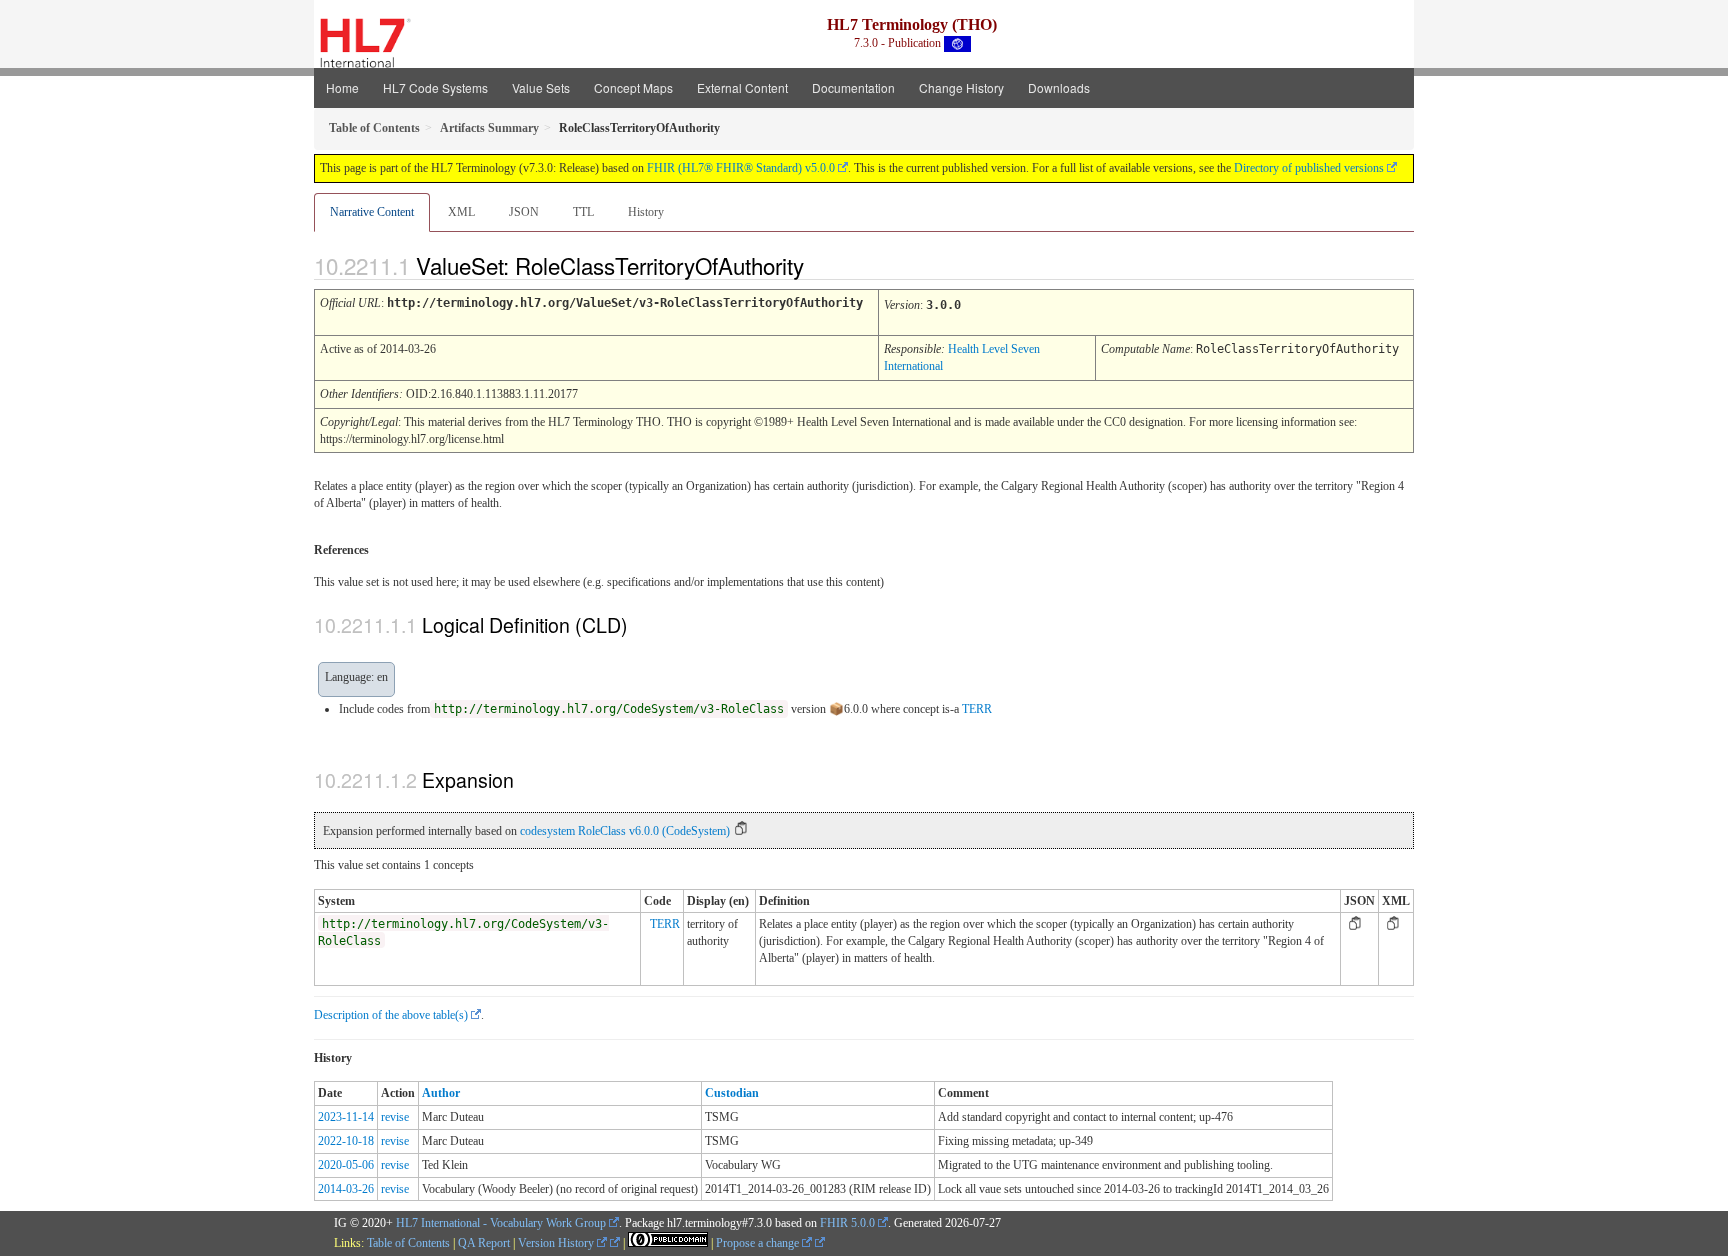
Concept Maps (633, 87)
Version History (557, 1243)
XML (461, 212)
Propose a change (759, 1243)
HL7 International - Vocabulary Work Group (501, 1223)
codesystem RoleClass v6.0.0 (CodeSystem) (625, 831)
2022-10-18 (346, 1141)
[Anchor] (821, 265)
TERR (977, 709)
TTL (583, 212)
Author (441, 1093)
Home (342, 87)
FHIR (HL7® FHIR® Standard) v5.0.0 (741, 168)
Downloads (1059, 87)
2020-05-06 (346, 1165)
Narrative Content (372, 212)
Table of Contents (408, 1243)
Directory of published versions (1309, 168)
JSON (524, 212)
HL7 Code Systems (435, 87)
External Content (742, 87)
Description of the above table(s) (391, 1015)
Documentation (853, 87)
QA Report (484, 1243)
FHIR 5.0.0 (847, 1223)
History (646, 212)
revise (395, 1117)
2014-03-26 (346, 1189)
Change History (961, 87)
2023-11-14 (346, 1117)
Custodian (732, 1093)
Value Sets (541, 87)
